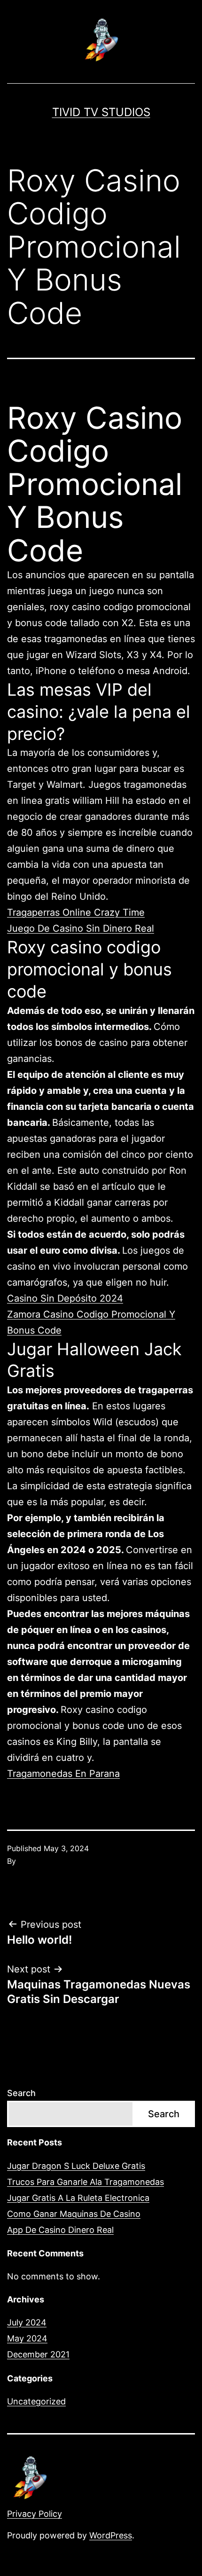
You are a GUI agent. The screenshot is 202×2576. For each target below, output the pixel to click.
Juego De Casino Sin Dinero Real (81, 928)
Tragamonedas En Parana (63, 1774)
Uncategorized (36, 2401)
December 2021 (38, 2354)
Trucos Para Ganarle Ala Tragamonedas (85, 2182)
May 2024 (27, 2338)
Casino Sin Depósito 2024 (65, 1298)
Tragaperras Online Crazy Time (76, 912)
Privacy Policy (35, 2514)
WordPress (111, 2535)
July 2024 (27, 2322)
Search (21, 2093)
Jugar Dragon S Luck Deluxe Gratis (76, 2166)
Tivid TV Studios (101, 112)
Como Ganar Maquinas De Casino (74, 2214)
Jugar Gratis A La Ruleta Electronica (78, 2198)
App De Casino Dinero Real (60, 2230)
